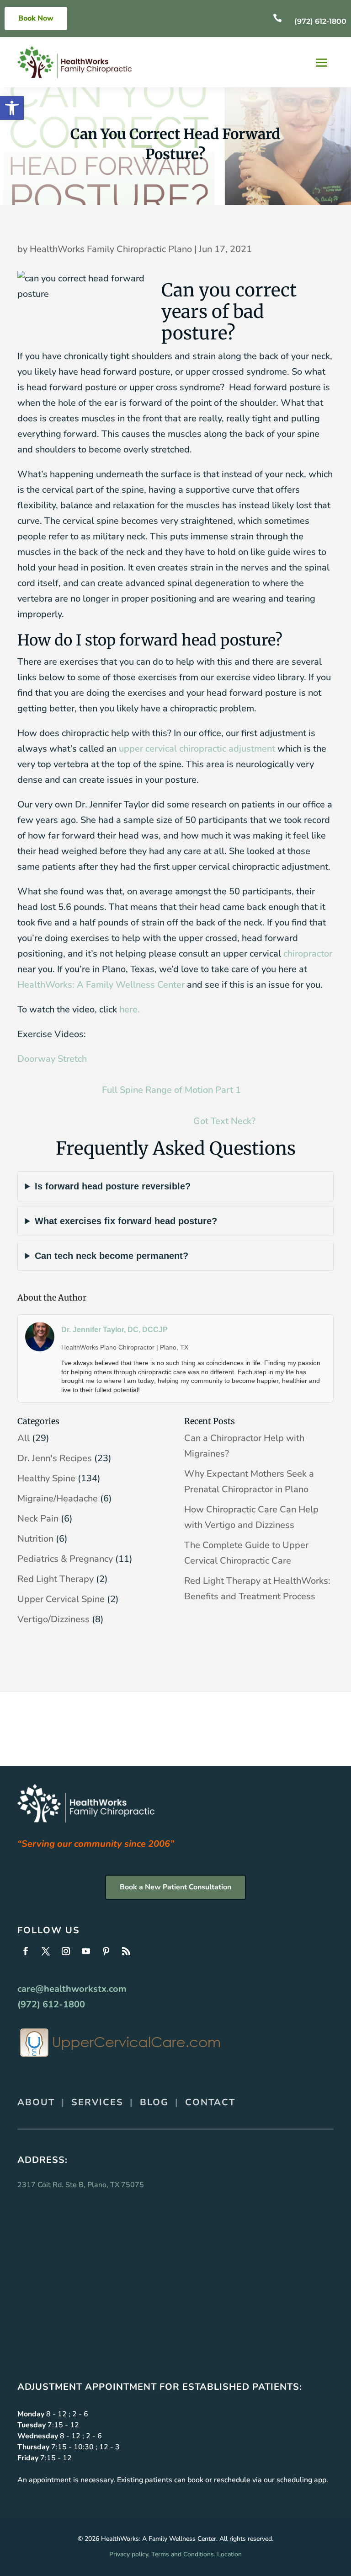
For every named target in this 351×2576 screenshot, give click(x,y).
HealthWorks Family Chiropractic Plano (111, 249)
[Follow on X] (46, 1951)
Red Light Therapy (56, 1579)
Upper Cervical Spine (61, 1599)
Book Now (36, 18)
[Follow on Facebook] (26, 1951)
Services (97, 2102)
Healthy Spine (46, 1478)
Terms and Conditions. (183, 2554)
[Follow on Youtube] (86, 1951)
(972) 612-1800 (320, 21)
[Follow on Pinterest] (106, 1951)
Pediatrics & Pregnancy (65, 1559)
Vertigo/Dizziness (53, 1619)
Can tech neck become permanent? (112, 1256)
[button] (12, 108)
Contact (210, 2102)
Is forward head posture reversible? (113, 1186)
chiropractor (308, 954)
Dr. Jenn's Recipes (55, 1458)
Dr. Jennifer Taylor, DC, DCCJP (114, 1330)
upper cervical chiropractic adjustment (197, 749)
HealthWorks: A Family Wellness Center (101, 985)
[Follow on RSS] (126, 1951)
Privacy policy (129, 2554)
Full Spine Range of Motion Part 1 (171, 1090)
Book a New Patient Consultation (175, 1887)
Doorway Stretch (52, 1059)
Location (229, 2554)
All (24, 1438)
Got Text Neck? (224, 1121)
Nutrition (35, 1539)
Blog (154, 2102)
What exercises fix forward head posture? (126, 1221)
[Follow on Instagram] (66, 1951)
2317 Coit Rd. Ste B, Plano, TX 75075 (81, 2185)
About (36, 2102)
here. (130, 1009)
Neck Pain (38, 1519)
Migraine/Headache (58, 1498)
